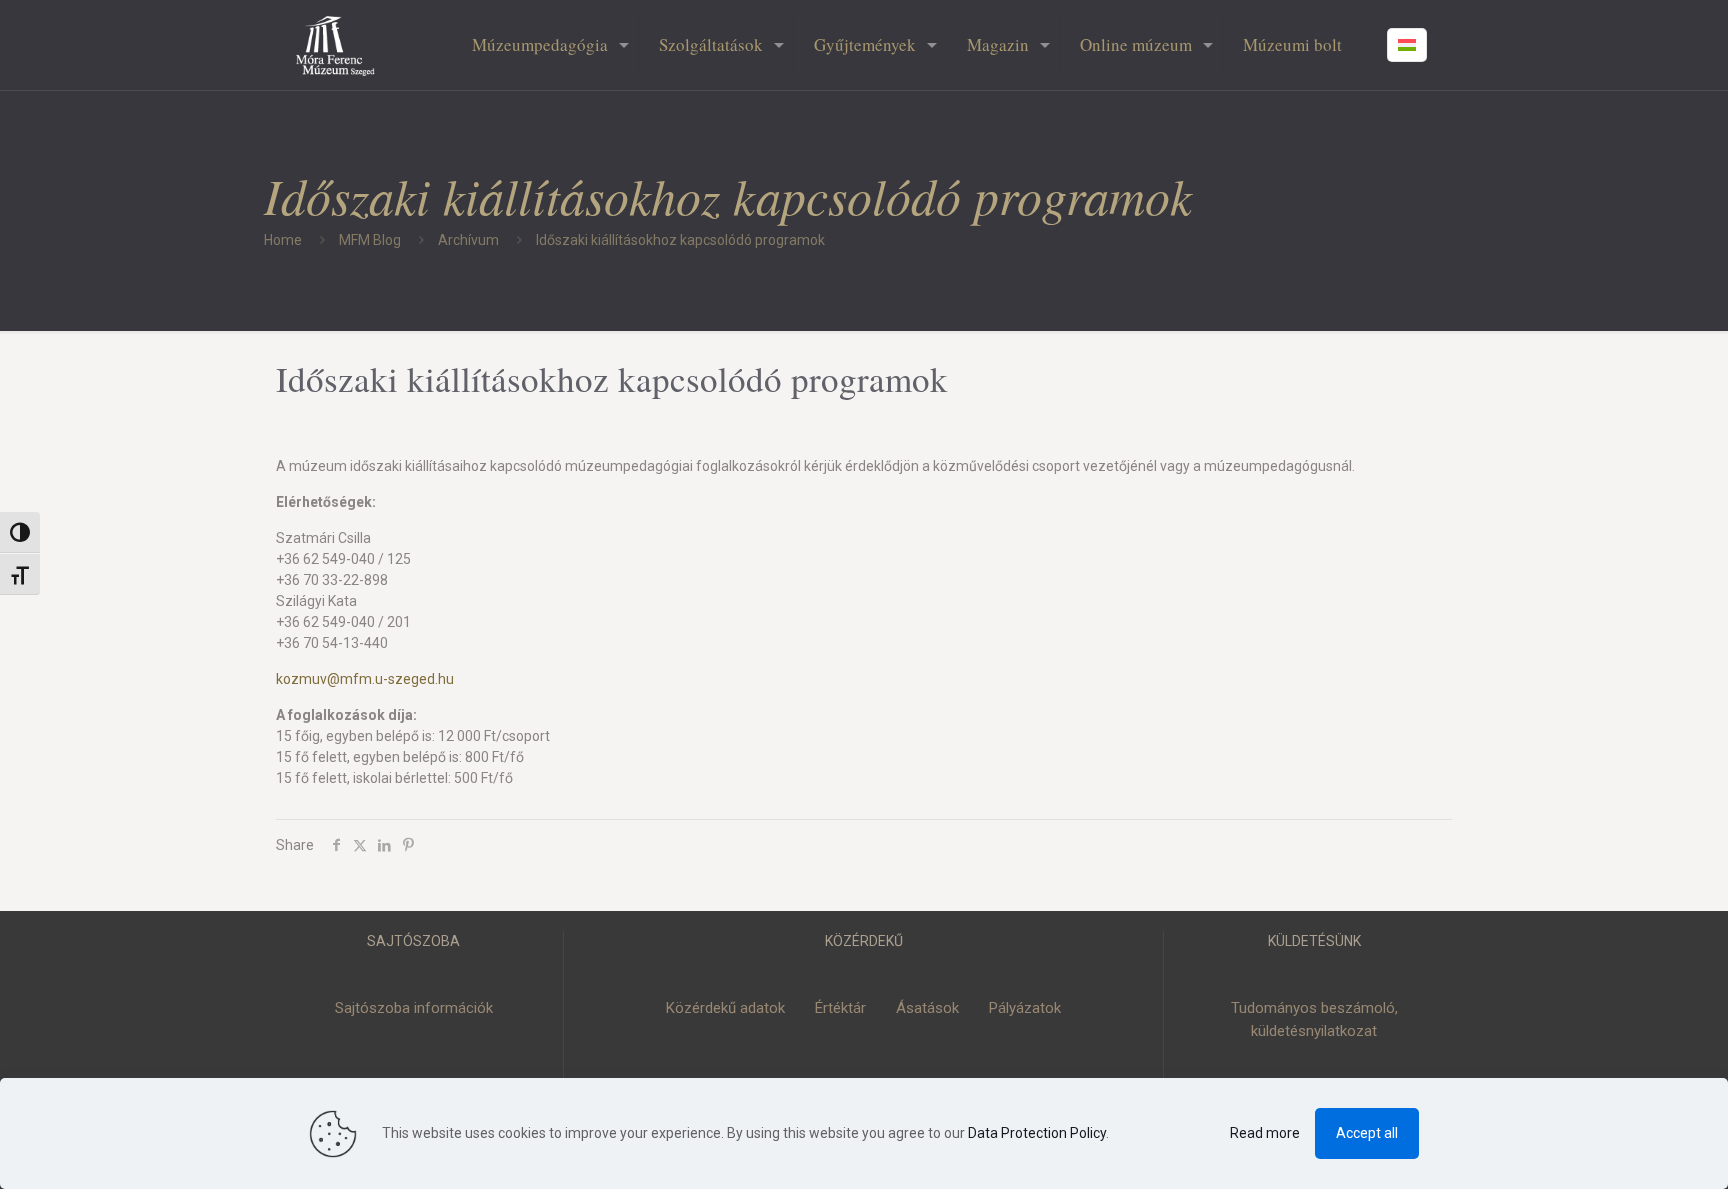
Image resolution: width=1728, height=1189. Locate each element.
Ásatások (927, 1008)
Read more (1265, 1133)
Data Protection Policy (1037, 1133)
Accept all (1367, 1133)
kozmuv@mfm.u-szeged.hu (365, 679)
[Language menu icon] (1407, 45)
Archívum (468, 240)
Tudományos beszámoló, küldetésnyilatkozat (1314, 1019)
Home (283, 240)
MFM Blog (370, 240)
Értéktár (840, 1008)
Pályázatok (1025, 1008)
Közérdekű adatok (725, 1008)
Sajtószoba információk (414, 1008)
